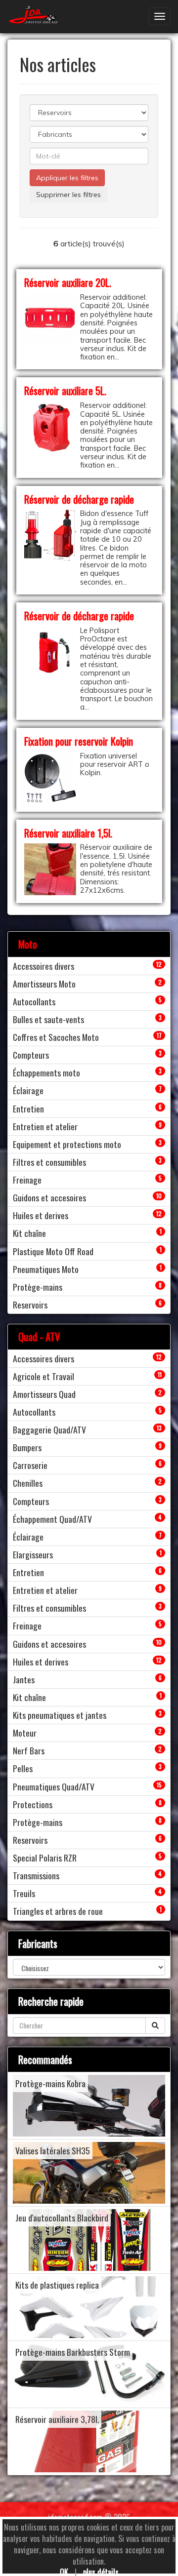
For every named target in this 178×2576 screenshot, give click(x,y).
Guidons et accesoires (49, 1197)
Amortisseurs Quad (44, 1394)
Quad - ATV (39, 1336)
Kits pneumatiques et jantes (60, 1715)
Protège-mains (38, 1287)
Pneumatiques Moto (46, 1269)
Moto (28, 944)
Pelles (23, 1768)
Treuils (24, 1893)
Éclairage (28, 1090)
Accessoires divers (44, 966)
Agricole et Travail (44, 1376)
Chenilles (28, 1483)
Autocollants (34, 1001)
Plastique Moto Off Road (53, 1251)
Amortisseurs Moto (44, 984)
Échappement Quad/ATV (52, 1519)
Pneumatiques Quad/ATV (54, 1786)
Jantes (24, 1679)
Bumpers (27, 1447)
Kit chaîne (29, 1233)
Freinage (27, 1180)
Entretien (28, 1109)
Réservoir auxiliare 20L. (68, 282)
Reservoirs (30, 1305)
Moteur (25, 1733)
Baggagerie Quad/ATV (49, 1429)
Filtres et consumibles (49, 1162)
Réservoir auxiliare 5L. (65, 390)
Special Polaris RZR (45, 1858)
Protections (33, 1804)
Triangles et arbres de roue (58, 1911)
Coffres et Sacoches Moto (56, 1037)
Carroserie (30, 1465)
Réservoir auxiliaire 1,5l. (68, 833)
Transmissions (36, 1875)
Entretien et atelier (45, 1126)
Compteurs (31, 1055)
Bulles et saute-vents (48, 1019)
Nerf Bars (29, 1750)
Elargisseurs (33, 1554)
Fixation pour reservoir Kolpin (79, 741)
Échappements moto (46, 1072)
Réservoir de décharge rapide (79, 499)
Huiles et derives (41, 1215)
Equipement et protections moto (67, 1144)
